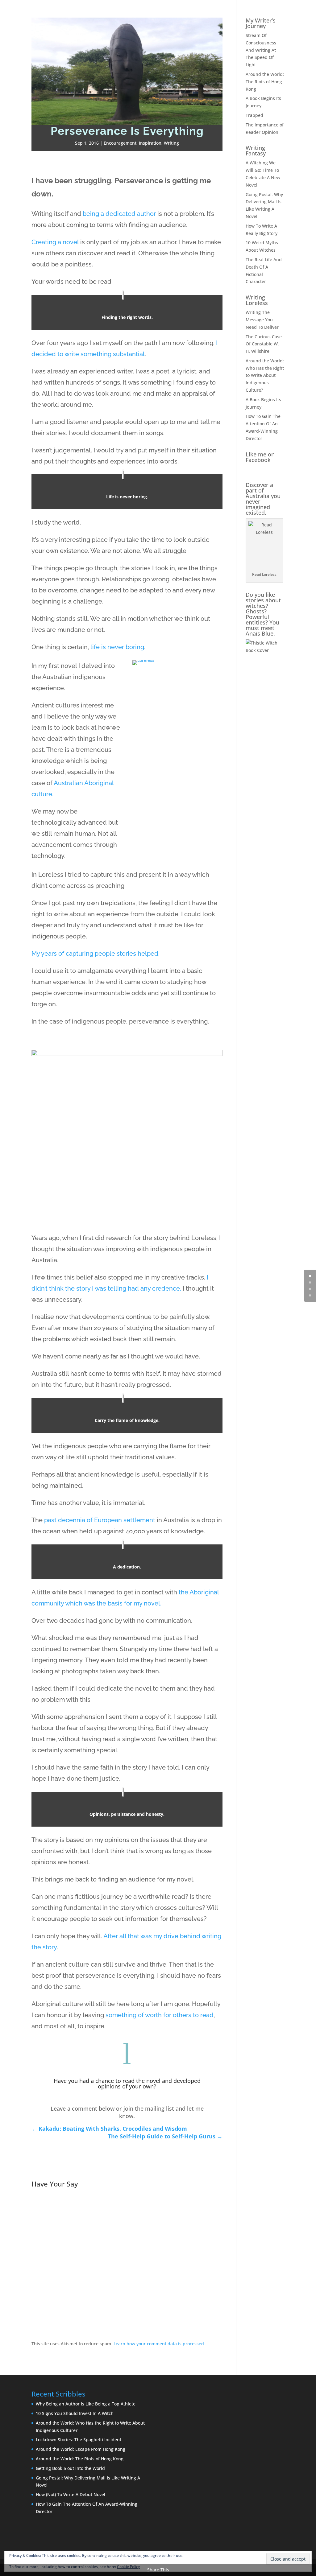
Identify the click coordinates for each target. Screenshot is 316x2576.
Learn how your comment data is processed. (159, 2344)
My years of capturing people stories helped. (96, 954)
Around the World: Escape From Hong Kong (81, 2449)
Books (237, 13)
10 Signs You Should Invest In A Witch (75, 2413)
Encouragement (120, 143)
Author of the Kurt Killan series (190, 13)
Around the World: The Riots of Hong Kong (265, 82)
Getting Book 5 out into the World (70, 2468)
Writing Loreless (257, 300)
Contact (298, 13)
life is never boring (117, 647)
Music (275, 13)
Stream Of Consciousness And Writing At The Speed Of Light (261, 50)
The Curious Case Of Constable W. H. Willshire (264, 344)
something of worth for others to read (160, 2015)
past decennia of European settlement (100, 1520)
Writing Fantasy (256, 150)
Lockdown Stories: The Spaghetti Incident (79, 2440)
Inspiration (150, 143)
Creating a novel (55, 242)
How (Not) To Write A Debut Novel (71, 2494)
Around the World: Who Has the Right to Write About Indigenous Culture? (265, 375)
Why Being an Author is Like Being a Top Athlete (86, 2404)
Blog (256, 13)
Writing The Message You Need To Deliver (262, 320)
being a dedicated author (119, 214)
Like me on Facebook (260, 457)
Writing (171, 143)
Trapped (254, 115)
